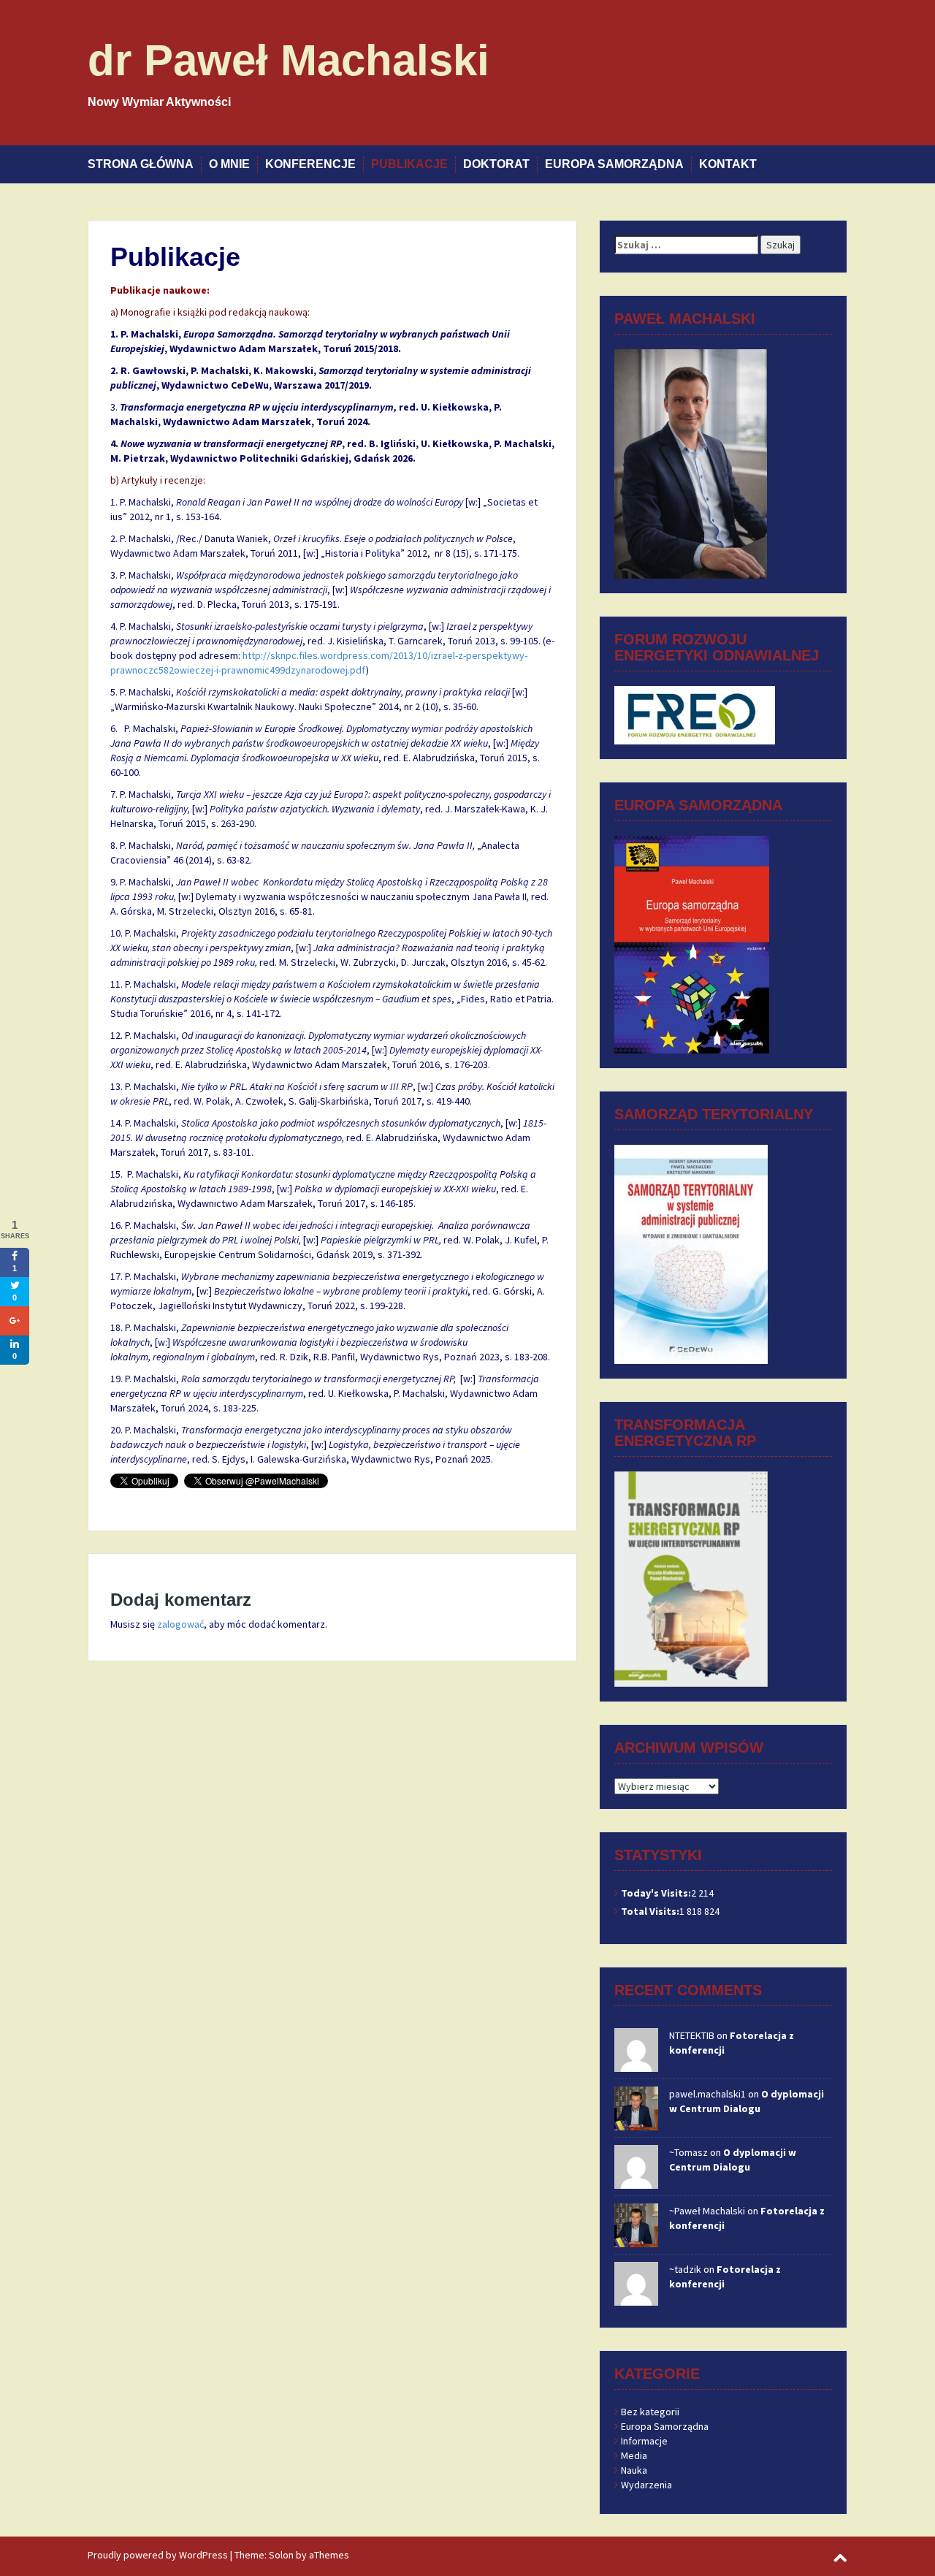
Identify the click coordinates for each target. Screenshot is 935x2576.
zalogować (180, 1624)
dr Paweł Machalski (289, 60)
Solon (281, 2555)
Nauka (634, 2470)
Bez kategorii (650, 2412)
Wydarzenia (646, 2485)
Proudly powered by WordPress (158, 2555)
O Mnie (229, 164)
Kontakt (728, 164)
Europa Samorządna (614, 164)
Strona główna (141, 164)
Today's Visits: (656, 1893)
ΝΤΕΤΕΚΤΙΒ (692, 2035)
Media (634, 2455)
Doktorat (496, 164)
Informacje (644, 2441)
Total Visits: (650, 1911)
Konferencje (310, 164)
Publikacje (409, 164)
